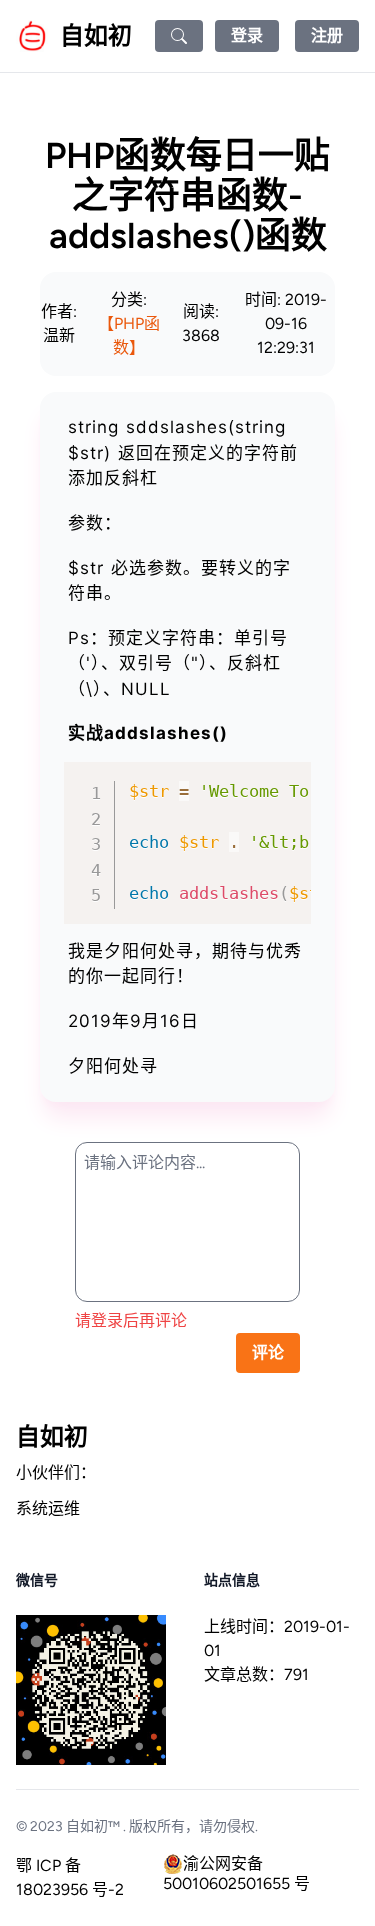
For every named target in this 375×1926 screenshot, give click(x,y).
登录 (247, 35)
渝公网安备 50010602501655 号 (236, 1864)
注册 (327, 35)
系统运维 (48, 1508)
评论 (268, 1352)
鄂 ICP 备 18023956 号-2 (70, 1877)
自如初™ (93, 1826)
